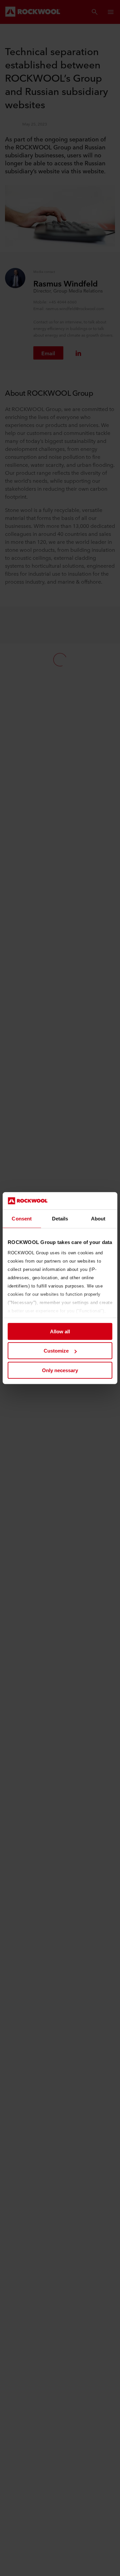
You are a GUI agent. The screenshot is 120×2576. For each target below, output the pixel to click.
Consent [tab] (22, 1219)
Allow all (60, 1331)
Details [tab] (60, 1219)
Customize (56, 1351)
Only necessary (60, 1370)
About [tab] (98, 1219)
